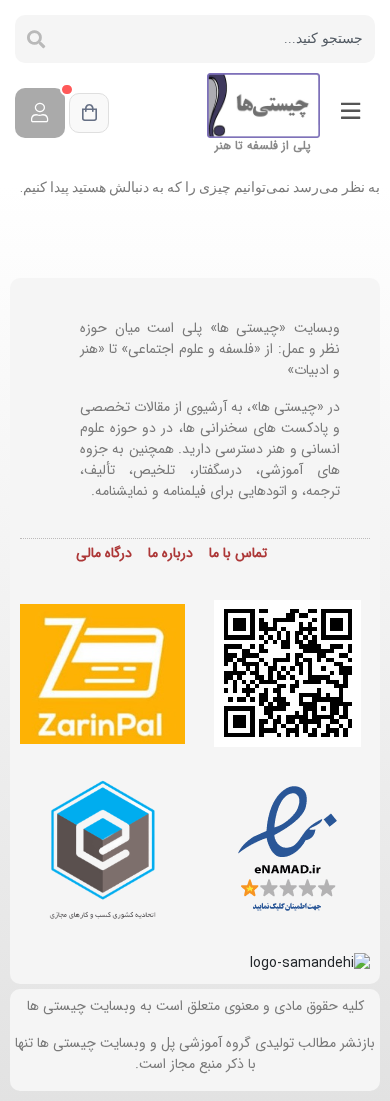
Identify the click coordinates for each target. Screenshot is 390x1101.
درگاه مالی (104, 553)
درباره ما (170, 553)
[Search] (36, 39)
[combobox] (216, 39)
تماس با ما (238, 553)
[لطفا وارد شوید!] (40, 113)
